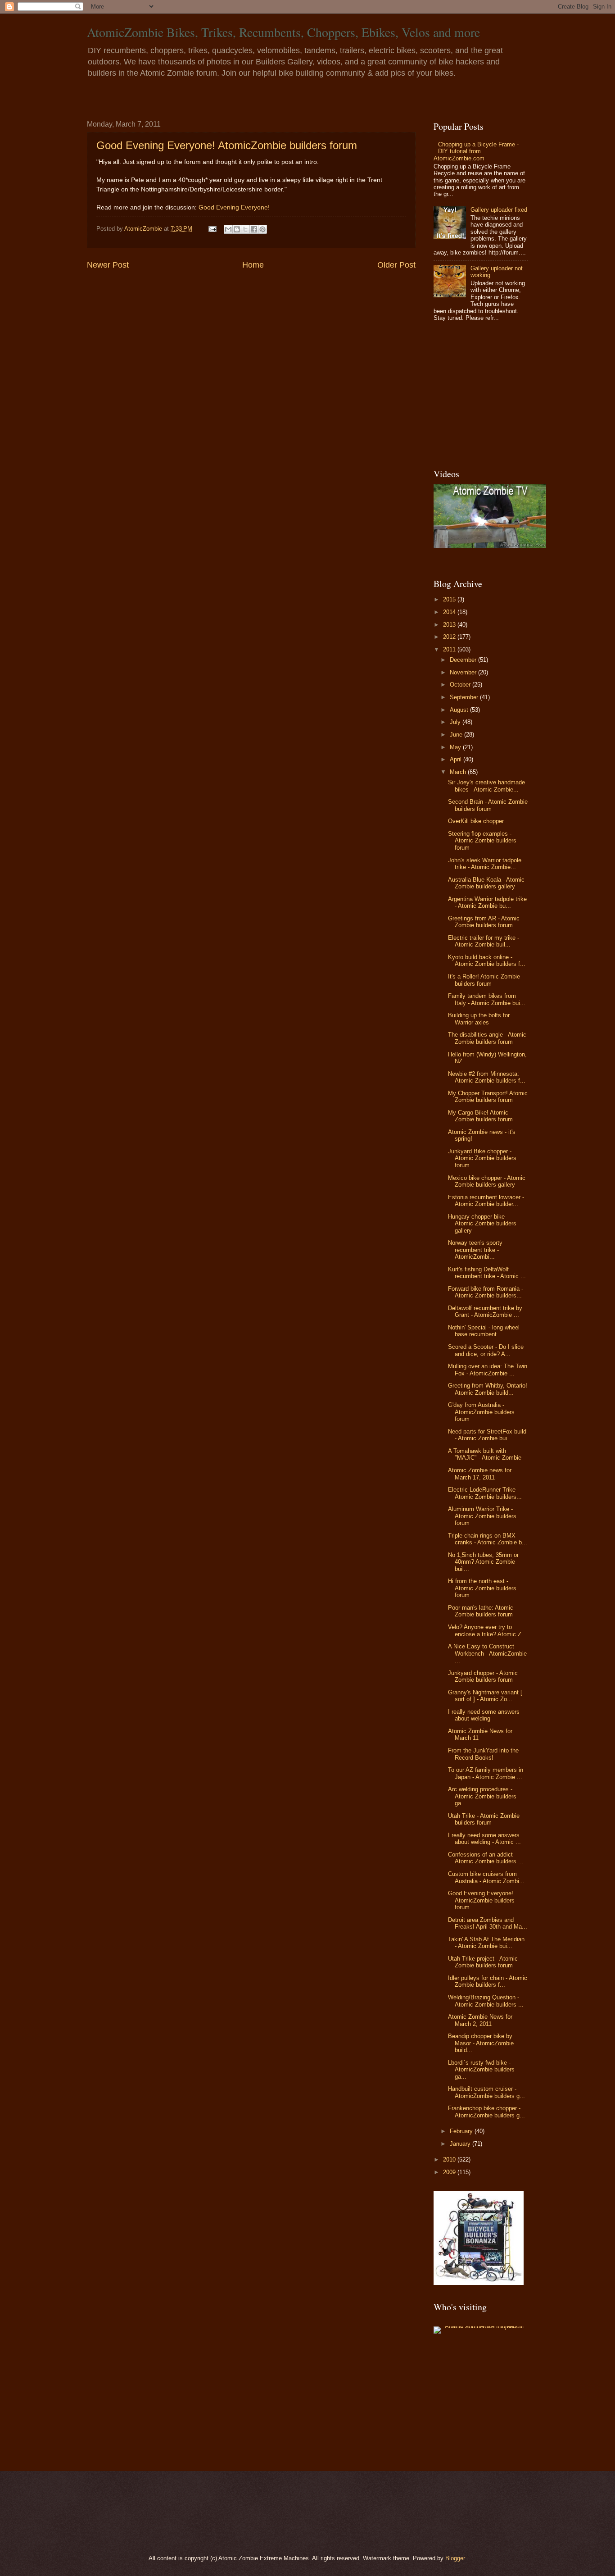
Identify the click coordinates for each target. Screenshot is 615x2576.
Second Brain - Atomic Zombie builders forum (488, 805)
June (457, 735)
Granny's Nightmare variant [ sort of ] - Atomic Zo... (485, 1696)
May (456, 747)
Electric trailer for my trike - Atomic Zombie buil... (484, 941)
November (464, 672)
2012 (450, 637)
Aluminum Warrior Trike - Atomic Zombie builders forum (482, 1516)
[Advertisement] (490, 396)
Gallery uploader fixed (499, 210)
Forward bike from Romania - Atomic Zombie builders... (486, 1292)
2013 (450, 625)
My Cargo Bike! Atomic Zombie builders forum (480, 1116)
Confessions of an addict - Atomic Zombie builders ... (486, 1858)
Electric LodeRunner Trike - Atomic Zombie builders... (485, 1493)
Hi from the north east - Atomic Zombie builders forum (482, 1588)
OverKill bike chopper (476, 821)
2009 (450, 2172)
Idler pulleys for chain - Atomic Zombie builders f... (488, 1981)
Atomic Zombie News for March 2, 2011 (480, 2020)
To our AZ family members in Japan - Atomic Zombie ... (486, 1773)
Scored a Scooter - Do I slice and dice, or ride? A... (486, 1350)
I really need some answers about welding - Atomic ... (484, 1839)
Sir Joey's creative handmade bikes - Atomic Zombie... (486, 786)
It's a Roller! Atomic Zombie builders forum (484, 980)
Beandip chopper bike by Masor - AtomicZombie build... (481, 2043)
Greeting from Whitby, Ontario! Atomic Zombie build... (488, 1389)
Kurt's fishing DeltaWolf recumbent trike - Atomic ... (487, 1273)
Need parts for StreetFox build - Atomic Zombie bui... (487, 1435)
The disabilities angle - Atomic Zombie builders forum (487, 1038)
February (462, 2131)
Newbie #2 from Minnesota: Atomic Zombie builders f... (487, 1077)
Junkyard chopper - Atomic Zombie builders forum (483, 1676)
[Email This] (228, 229)
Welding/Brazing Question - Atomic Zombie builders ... (486, 2001)
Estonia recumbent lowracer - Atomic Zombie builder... (486, 1201)
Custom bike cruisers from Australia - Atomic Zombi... (486, 1877)
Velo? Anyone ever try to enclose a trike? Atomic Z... (487, 1630)
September (465, 697)
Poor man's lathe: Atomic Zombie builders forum (481, 1611)
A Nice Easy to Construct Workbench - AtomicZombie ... (487, 1653)
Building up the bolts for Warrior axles (479, 1019)
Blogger (455, 2558)
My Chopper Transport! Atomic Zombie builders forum (488, 1097)
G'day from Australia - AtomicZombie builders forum (481, 1412)
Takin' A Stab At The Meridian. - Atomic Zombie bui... (487, 1943)
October (461, 685)
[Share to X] (245, 229)
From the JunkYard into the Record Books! (483, 1754)
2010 (450, 2160)
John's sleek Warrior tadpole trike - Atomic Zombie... (485, 864)
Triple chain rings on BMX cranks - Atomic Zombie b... (488, 1539)
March (459, 772)
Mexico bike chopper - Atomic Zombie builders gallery (487, 1181)
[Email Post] (212, 229)
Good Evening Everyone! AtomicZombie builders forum (227, 145)
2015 (450, 599)
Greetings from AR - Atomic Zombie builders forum (484, 922)
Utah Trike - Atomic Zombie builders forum (484, 1819)
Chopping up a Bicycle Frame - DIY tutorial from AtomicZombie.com (476, 151)
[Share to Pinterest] (262, 229)
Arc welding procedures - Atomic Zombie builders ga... (482, 1796)
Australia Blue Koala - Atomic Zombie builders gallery (486, 883)
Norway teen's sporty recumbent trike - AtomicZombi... (475, 1250)
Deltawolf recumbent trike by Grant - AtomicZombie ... (485, 1311)
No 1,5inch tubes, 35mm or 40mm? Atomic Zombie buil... (483, 1562)
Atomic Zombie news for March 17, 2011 (480, 1474)
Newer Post (108, 265)
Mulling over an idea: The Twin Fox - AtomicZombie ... (488, 1370)
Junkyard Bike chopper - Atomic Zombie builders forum (482, 1158)
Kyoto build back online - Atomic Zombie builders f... (487, 960)
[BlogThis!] (237, 229)
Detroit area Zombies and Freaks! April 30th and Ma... (488, 1923)
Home (253, 265)
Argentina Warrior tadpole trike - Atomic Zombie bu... (487, 902)
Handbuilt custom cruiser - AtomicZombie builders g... (486, 2092)
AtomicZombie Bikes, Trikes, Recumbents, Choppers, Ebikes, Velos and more (283, 32)
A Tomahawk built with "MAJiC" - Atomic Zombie (485, 1454)
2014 (450, 612)
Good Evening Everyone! (234, 207)
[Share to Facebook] (254, 229)
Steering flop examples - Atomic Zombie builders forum (482, 841)
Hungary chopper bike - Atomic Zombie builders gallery (482, 1224)
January (461, 2144)
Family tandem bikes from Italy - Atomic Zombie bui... (487, 999)
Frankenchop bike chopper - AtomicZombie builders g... (486, 2112)
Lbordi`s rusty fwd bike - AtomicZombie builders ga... (481, 2070)
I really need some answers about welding (484, 1715)
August (460, 710)
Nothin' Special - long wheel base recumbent (484, 1331)
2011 (450, 649)
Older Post (396, 265)
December (464, 660)
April (457, 759)
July (456, 722)
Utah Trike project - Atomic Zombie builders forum (483, 1962)
